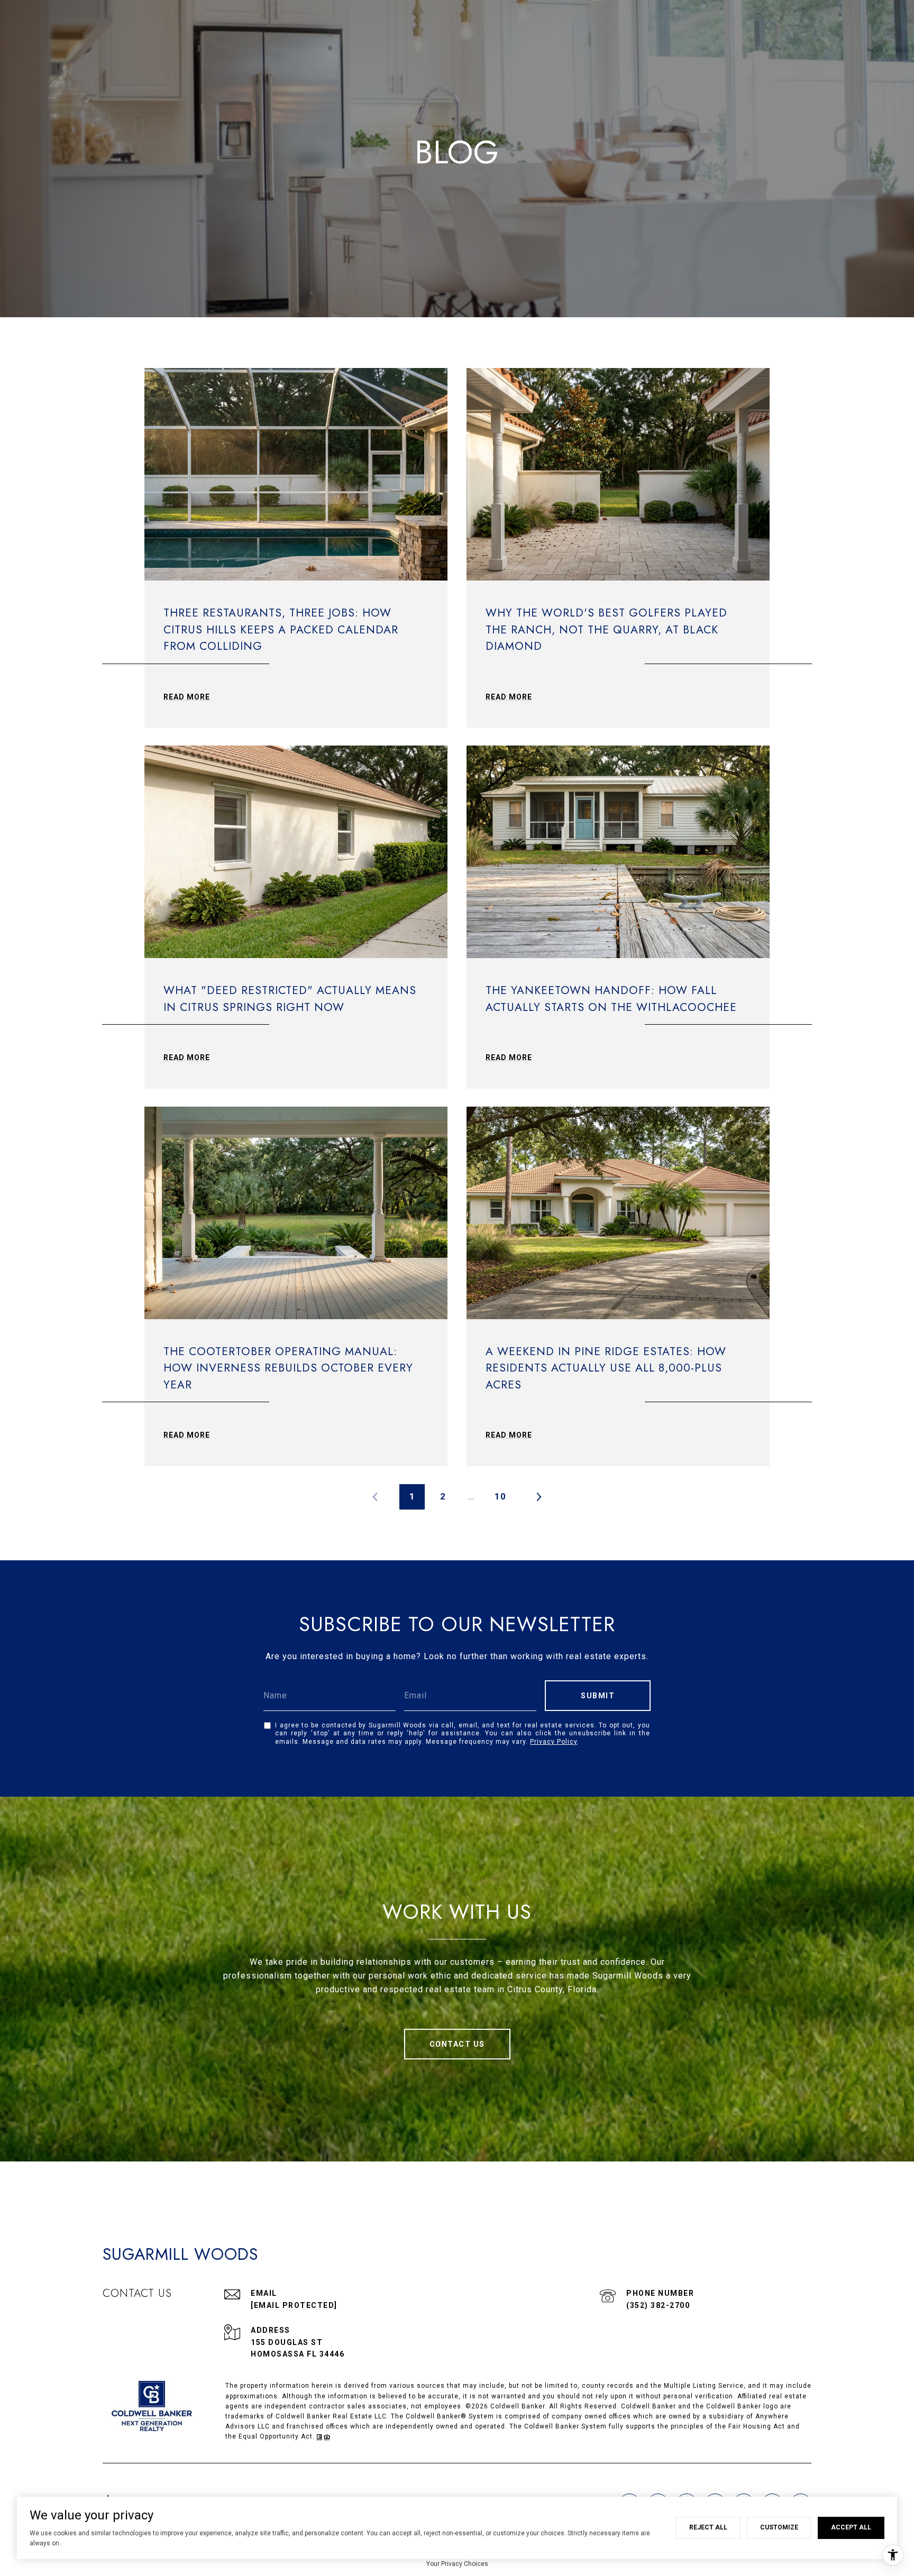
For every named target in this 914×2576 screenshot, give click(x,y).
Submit (598, 1696)
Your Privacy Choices (457, 2564)
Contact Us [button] (457, 2044)
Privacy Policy (554, 1742)
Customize (779, 2527)
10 (500, 1496)
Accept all (851, 2527)
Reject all (708, 2527)
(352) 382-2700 (658, 2305)
